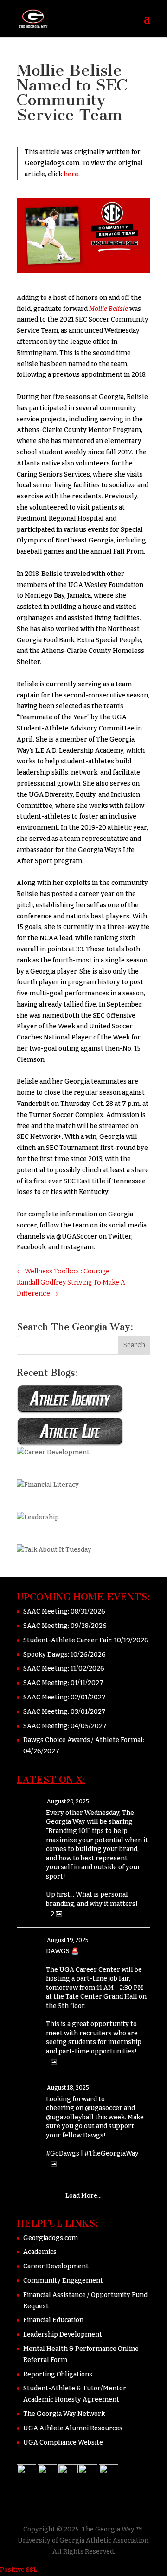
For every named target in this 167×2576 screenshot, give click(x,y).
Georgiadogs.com (51, 2238)
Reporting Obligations (58, 2374)
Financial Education (53, 2320)
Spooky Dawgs (45, 1655)
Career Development (56, 2266)
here (71, 174)
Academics (40, 2252)
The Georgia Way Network (64, 2414)
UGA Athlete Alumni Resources (73, 2428)
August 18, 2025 (68, 2088)
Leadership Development (63, 2334)
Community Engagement (63, 2281)
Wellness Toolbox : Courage (63, 1271)
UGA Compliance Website (63, 2443)
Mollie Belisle (109, 309)
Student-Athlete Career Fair (67, 1640)
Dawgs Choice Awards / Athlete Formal (83, 1740)
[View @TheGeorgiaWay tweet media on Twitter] (54, 2062)
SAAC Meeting (45, 1611)
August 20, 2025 (68, 1801)
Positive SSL (19, 2570)
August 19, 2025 (68, 1940)
